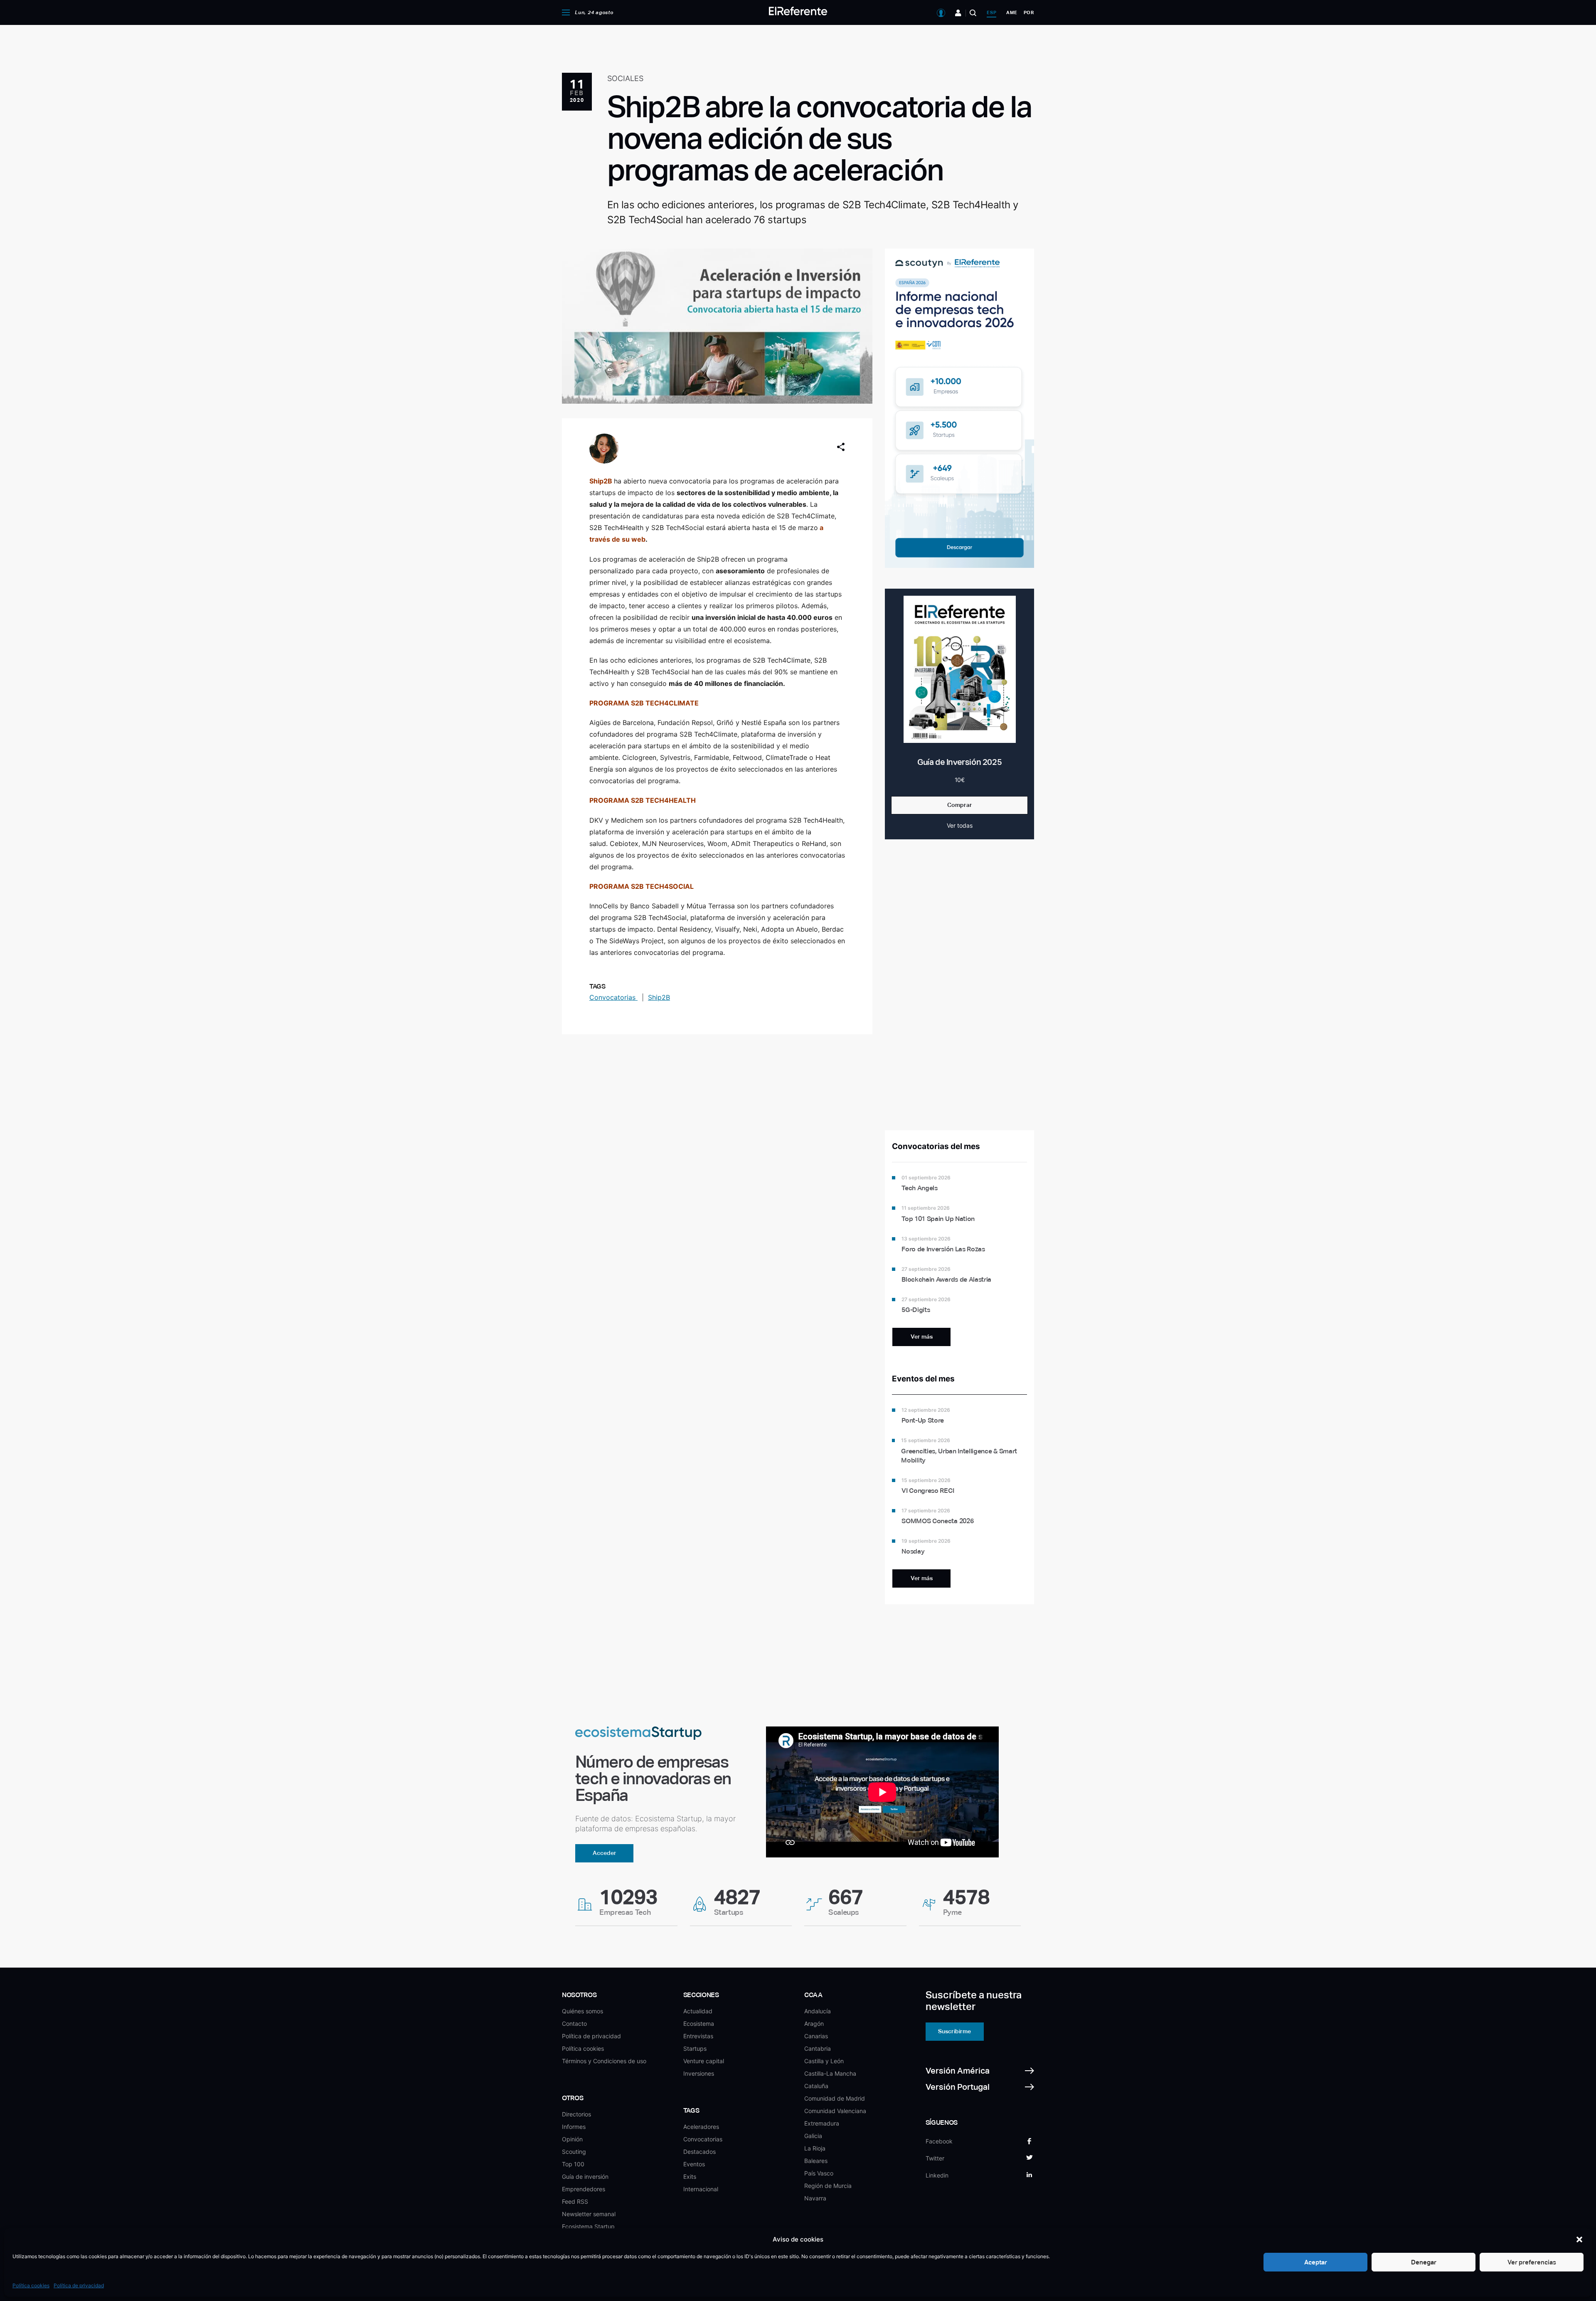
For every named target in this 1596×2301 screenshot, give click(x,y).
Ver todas (960, 825)
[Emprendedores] (958, 13)
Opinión (572, 2139)
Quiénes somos (582, 2011)
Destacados (699, 2152)
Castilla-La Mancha (830, 2073)
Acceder (605, 1853)
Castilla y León (824, 2061)
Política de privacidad (79, 2285)
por (1029, 12)
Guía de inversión (585, 2176)
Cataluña (816, 2086)
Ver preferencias (1532, 2262)
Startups (695, 2048)
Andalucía (818, 2011)
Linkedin (937, 2175)
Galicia (813, 2136)
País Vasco (819, 2173)
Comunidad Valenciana (835, 2111)
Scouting (574, 2152)
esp (991, 12)
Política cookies (31, 2285)
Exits (690, 2176)
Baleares (816, 2161)
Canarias (816, 2036)
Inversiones (699, 2073)
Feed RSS (575, 2201)
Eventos (694, 2164)
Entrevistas (698, 2036)
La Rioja (815, 2148)
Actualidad (698, 2011)
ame (1012, 12)
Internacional (701, 2189)
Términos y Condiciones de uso (604, 2061)
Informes (574, 2127)
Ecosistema (699, 2024)
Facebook (939, 2141)
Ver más (922, 1337)
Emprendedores (584, 2189)
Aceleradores (701, 2127)
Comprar (960, 805)
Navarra (815, 2198)
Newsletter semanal (589, 2214)
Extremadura (822, 2123)
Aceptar (1316, 2262)
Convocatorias (613, 997)
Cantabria (818, 2048)
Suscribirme (954, 2031)
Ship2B (601, 481)
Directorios (576, 2114)
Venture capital (704, 2061)
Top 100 (573, 2164)
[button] (1579, 2239)
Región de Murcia (828, 2186)
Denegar (1424, 2262)
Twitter (935, 2158)
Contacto (574, 2024)
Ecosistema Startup (588, 2226)
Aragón (814, 2024)
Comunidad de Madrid (835, 2098)
